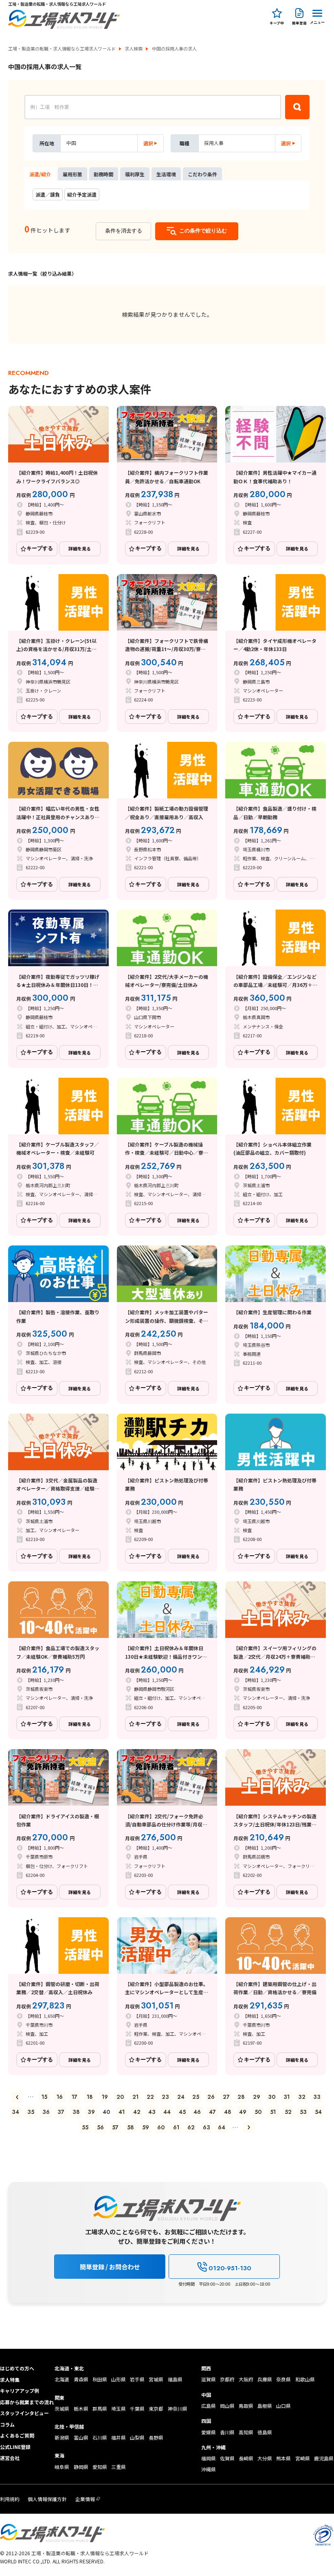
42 (137, 2112)
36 (46, 2112)
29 (257, 2097)
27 (226, 2097)
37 (61, 2112)
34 (15, 2112)
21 (135, 2097)
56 (100, 2127)
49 (243, 2112)
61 (176, 2127)
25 (196, 2097)
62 (191, 2127)
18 (90, 2097)
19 (105, 2097)
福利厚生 (135, 174)
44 (167, 2112)
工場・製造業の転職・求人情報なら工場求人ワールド (62, 49)
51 (273, 2112)
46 (197, 2112)
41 (122, 2112)
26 (211, 2097)
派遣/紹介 (40, 174)
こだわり (202, 174)
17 (75, 2097)
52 (288, 2112)
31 (287, 2097)
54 (318, 2112)
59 (146, 2127)
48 (228, 2112)
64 (222, 2127)
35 (31, 2112)
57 (115, 2127)
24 (181, 2097)
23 (165, 2097)
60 (161, 2127)
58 (131, 2127)
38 (76, 2112)
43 (152, 2112)
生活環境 (166, 174)
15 (44, 2097)
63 (207, 2127)
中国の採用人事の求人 (174, 49)
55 (85, 2127)
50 (258, 2112)
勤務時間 (103, 174)
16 (60, 2097)
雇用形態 (73, 174)
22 (150, 2097)
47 (212, 2112)
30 (272, 2097)
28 (241, 2097)
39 (91, 2112)
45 (182, 2112)
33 (317, 2097)
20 (120, 2097)
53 (303, 2112)
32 (302, 2097)
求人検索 (134, 49)
